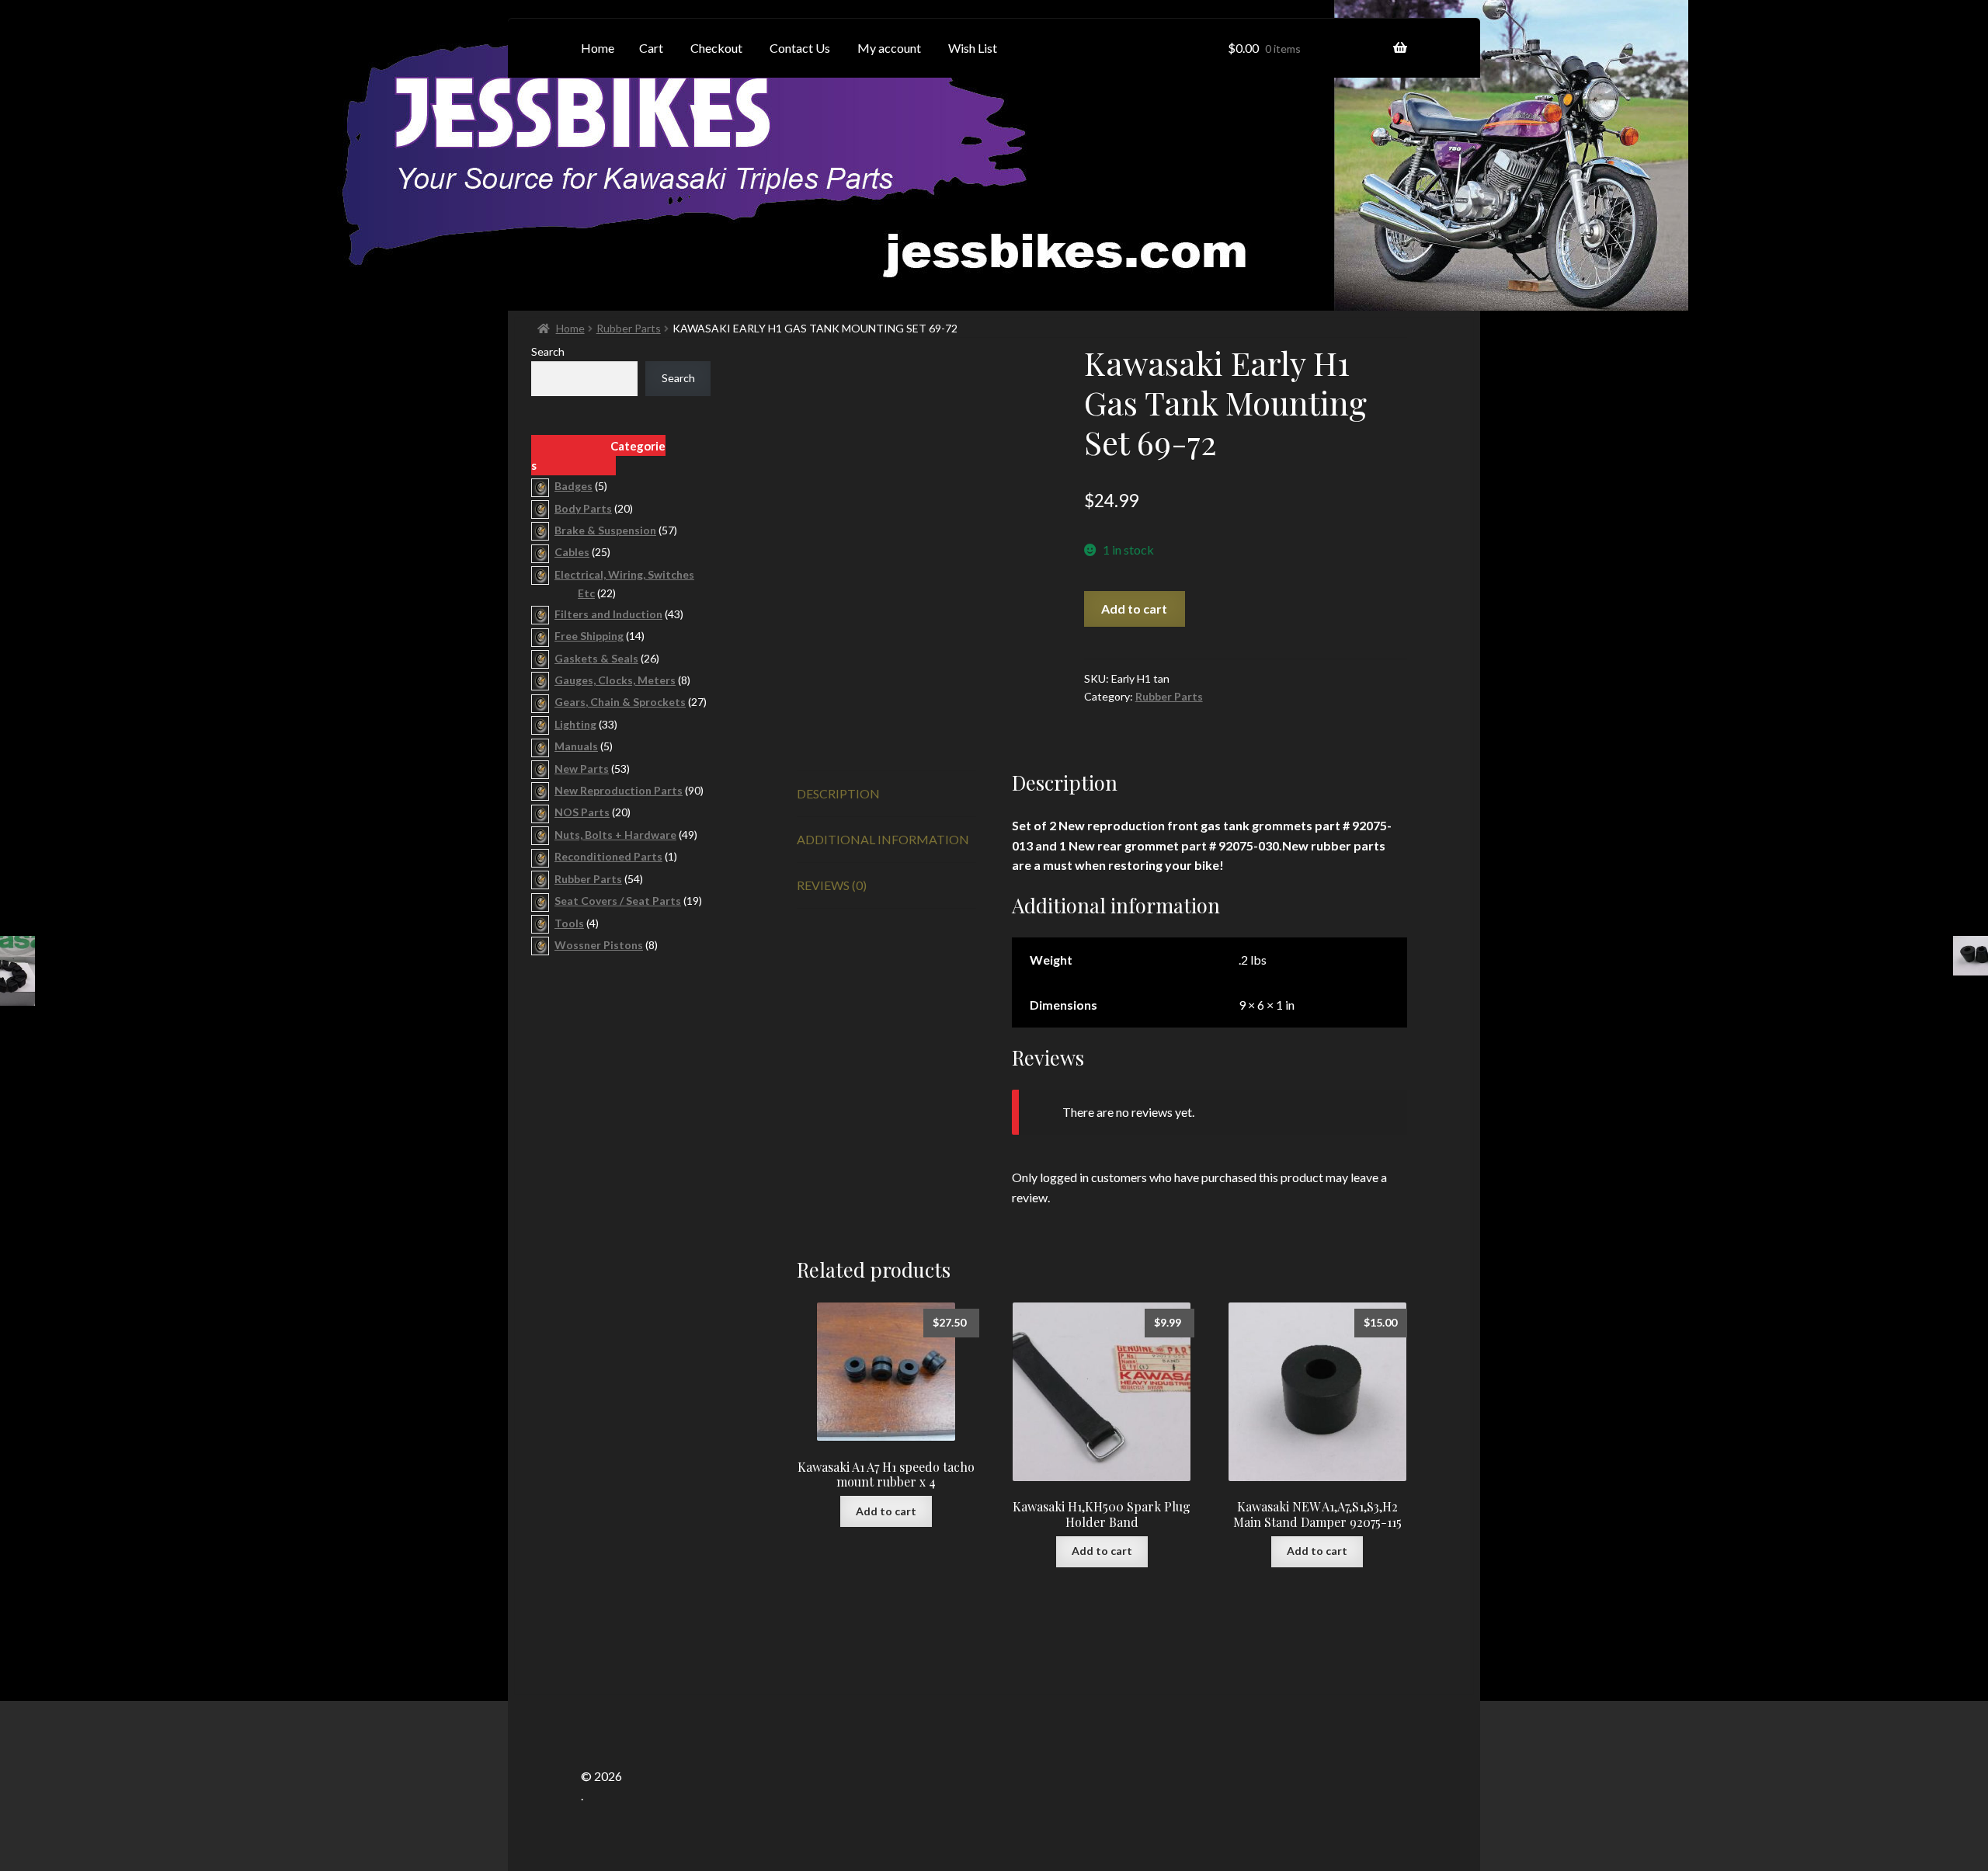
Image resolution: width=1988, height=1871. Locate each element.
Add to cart (1134, 609)
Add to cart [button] (886, 1511)
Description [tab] (838, 793)
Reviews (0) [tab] (832, 885)
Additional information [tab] (883, 839)
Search (548, 351)
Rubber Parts (629, 328)
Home (570, 328)
